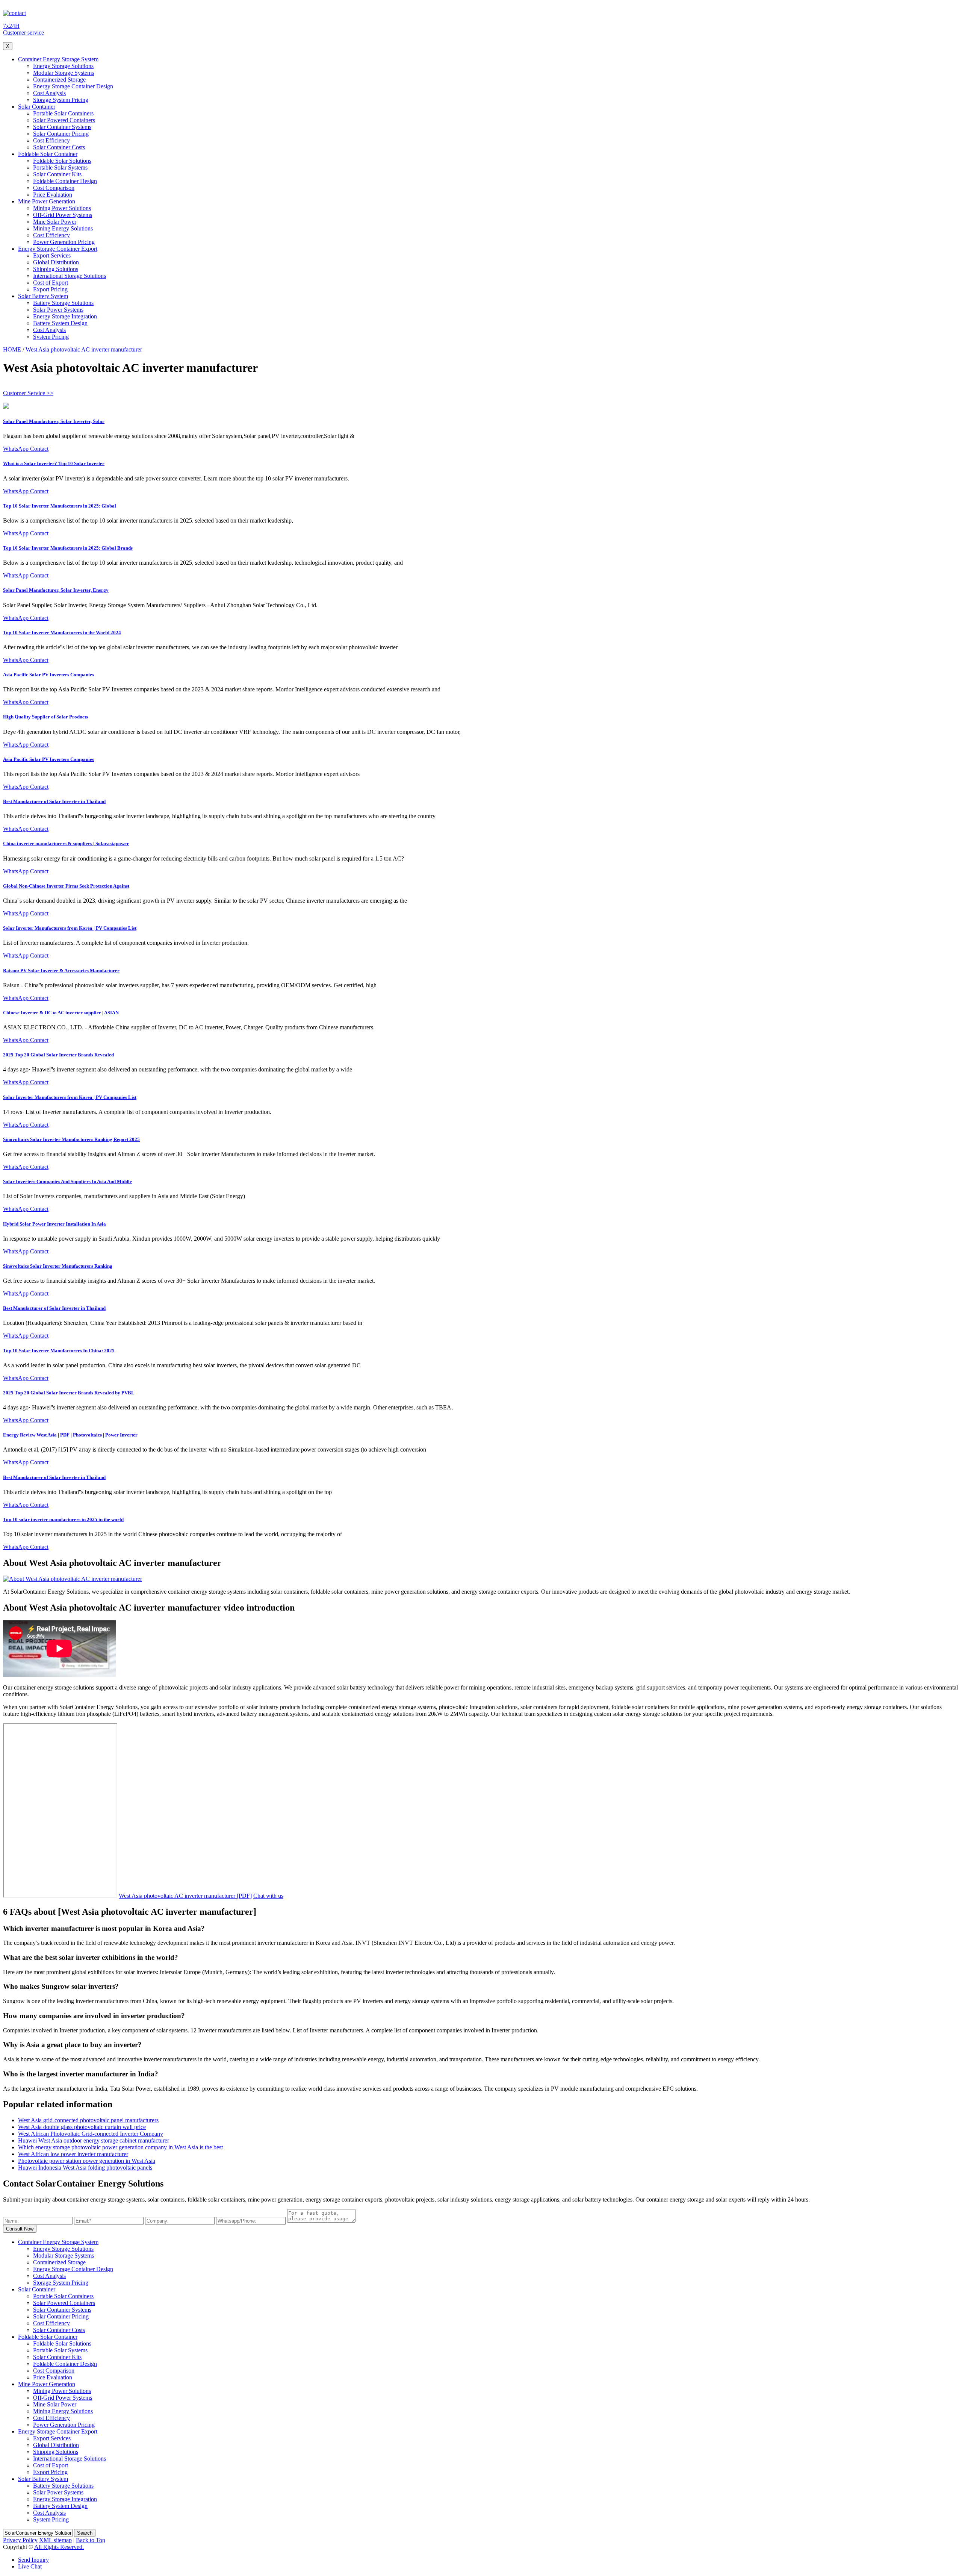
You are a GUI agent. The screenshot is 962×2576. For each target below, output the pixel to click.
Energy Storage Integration (65, 316)
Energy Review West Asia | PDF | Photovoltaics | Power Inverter (70, 1435)
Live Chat (30, 2566)
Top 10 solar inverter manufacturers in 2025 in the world (63, 1519)
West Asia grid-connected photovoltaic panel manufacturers (88, 2120)
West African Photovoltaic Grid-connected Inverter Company (91, 2134)
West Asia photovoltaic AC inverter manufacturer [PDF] (185, 1896)
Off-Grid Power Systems (63, 215)
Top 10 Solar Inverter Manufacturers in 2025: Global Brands (68, 548)
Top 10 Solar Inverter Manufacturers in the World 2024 (62, 633)
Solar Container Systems (62, 127)
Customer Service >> (28, 393)
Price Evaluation (53, 195)
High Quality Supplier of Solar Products (45, 717)
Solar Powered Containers (64, 120)
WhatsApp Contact (26, 449)
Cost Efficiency (51, 140)
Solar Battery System (43, 296)
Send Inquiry (33, 2560)
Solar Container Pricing (61, 134)
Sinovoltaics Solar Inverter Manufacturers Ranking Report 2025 (71, 1139)
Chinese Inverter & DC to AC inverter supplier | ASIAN (61, 1013)
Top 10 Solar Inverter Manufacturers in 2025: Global (60, 506)
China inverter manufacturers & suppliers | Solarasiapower (66, 843)
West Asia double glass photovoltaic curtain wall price (82, 2127)
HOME (12, 349)
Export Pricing (50, 289)
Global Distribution (56, 262)
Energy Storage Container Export (58, 249)
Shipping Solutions (56, 269)
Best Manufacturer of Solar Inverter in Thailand (54, 801)
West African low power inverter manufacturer (73, 2154)
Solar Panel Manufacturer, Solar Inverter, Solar (54, 421)
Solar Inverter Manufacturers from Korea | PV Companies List (70, 928)
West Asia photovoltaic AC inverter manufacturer (84, 349)
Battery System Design (60, 323)
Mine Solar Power (55, 222)
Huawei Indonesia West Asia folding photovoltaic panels (85, 2168)
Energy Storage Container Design (73, 86)
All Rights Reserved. (59, 2547)
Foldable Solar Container (48, 154)
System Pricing (51, 337)
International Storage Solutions (70, 276)
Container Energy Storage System (58, 59)
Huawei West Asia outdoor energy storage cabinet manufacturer (94, 2140)
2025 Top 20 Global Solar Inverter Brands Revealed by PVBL (69, 1393)
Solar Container (37, 107)
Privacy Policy (20, 2540)
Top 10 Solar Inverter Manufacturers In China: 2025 (59, 1351)
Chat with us (268, 1896)
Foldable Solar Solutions (62, 161)
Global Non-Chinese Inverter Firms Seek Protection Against (66, 886)
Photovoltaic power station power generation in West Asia (87, 2161)
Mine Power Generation (47, 201)
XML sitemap (55, 2540)
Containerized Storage (59, 80)
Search (85, 2533)
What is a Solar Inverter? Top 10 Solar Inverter (54, 463)
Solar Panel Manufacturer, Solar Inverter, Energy (56, 590)
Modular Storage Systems (64, 73)
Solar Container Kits (57, 174)
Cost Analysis (49, 93)
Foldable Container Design (65, 181)
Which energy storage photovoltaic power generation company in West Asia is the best (120, 2147)
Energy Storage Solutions (63, 66)
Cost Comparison (54, 188)
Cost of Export (51, 283)
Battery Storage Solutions (63, 303)
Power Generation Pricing (64, 242)
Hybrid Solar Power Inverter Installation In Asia (54, 1224)
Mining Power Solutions (62, 208)
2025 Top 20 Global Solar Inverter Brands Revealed (58, 1055)
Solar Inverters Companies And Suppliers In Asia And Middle (67, 1181)
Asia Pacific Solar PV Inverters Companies (48, 675)
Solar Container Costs (59, 147)
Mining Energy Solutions (63, 228)
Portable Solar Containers (63, 113)
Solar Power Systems (58, 310)
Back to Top (91, 2540)
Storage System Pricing (61, 100)
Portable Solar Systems (60, 167)
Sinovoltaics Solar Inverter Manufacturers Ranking (58, 1266)
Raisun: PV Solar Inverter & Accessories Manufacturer (61, 971)
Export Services (52, 255)
